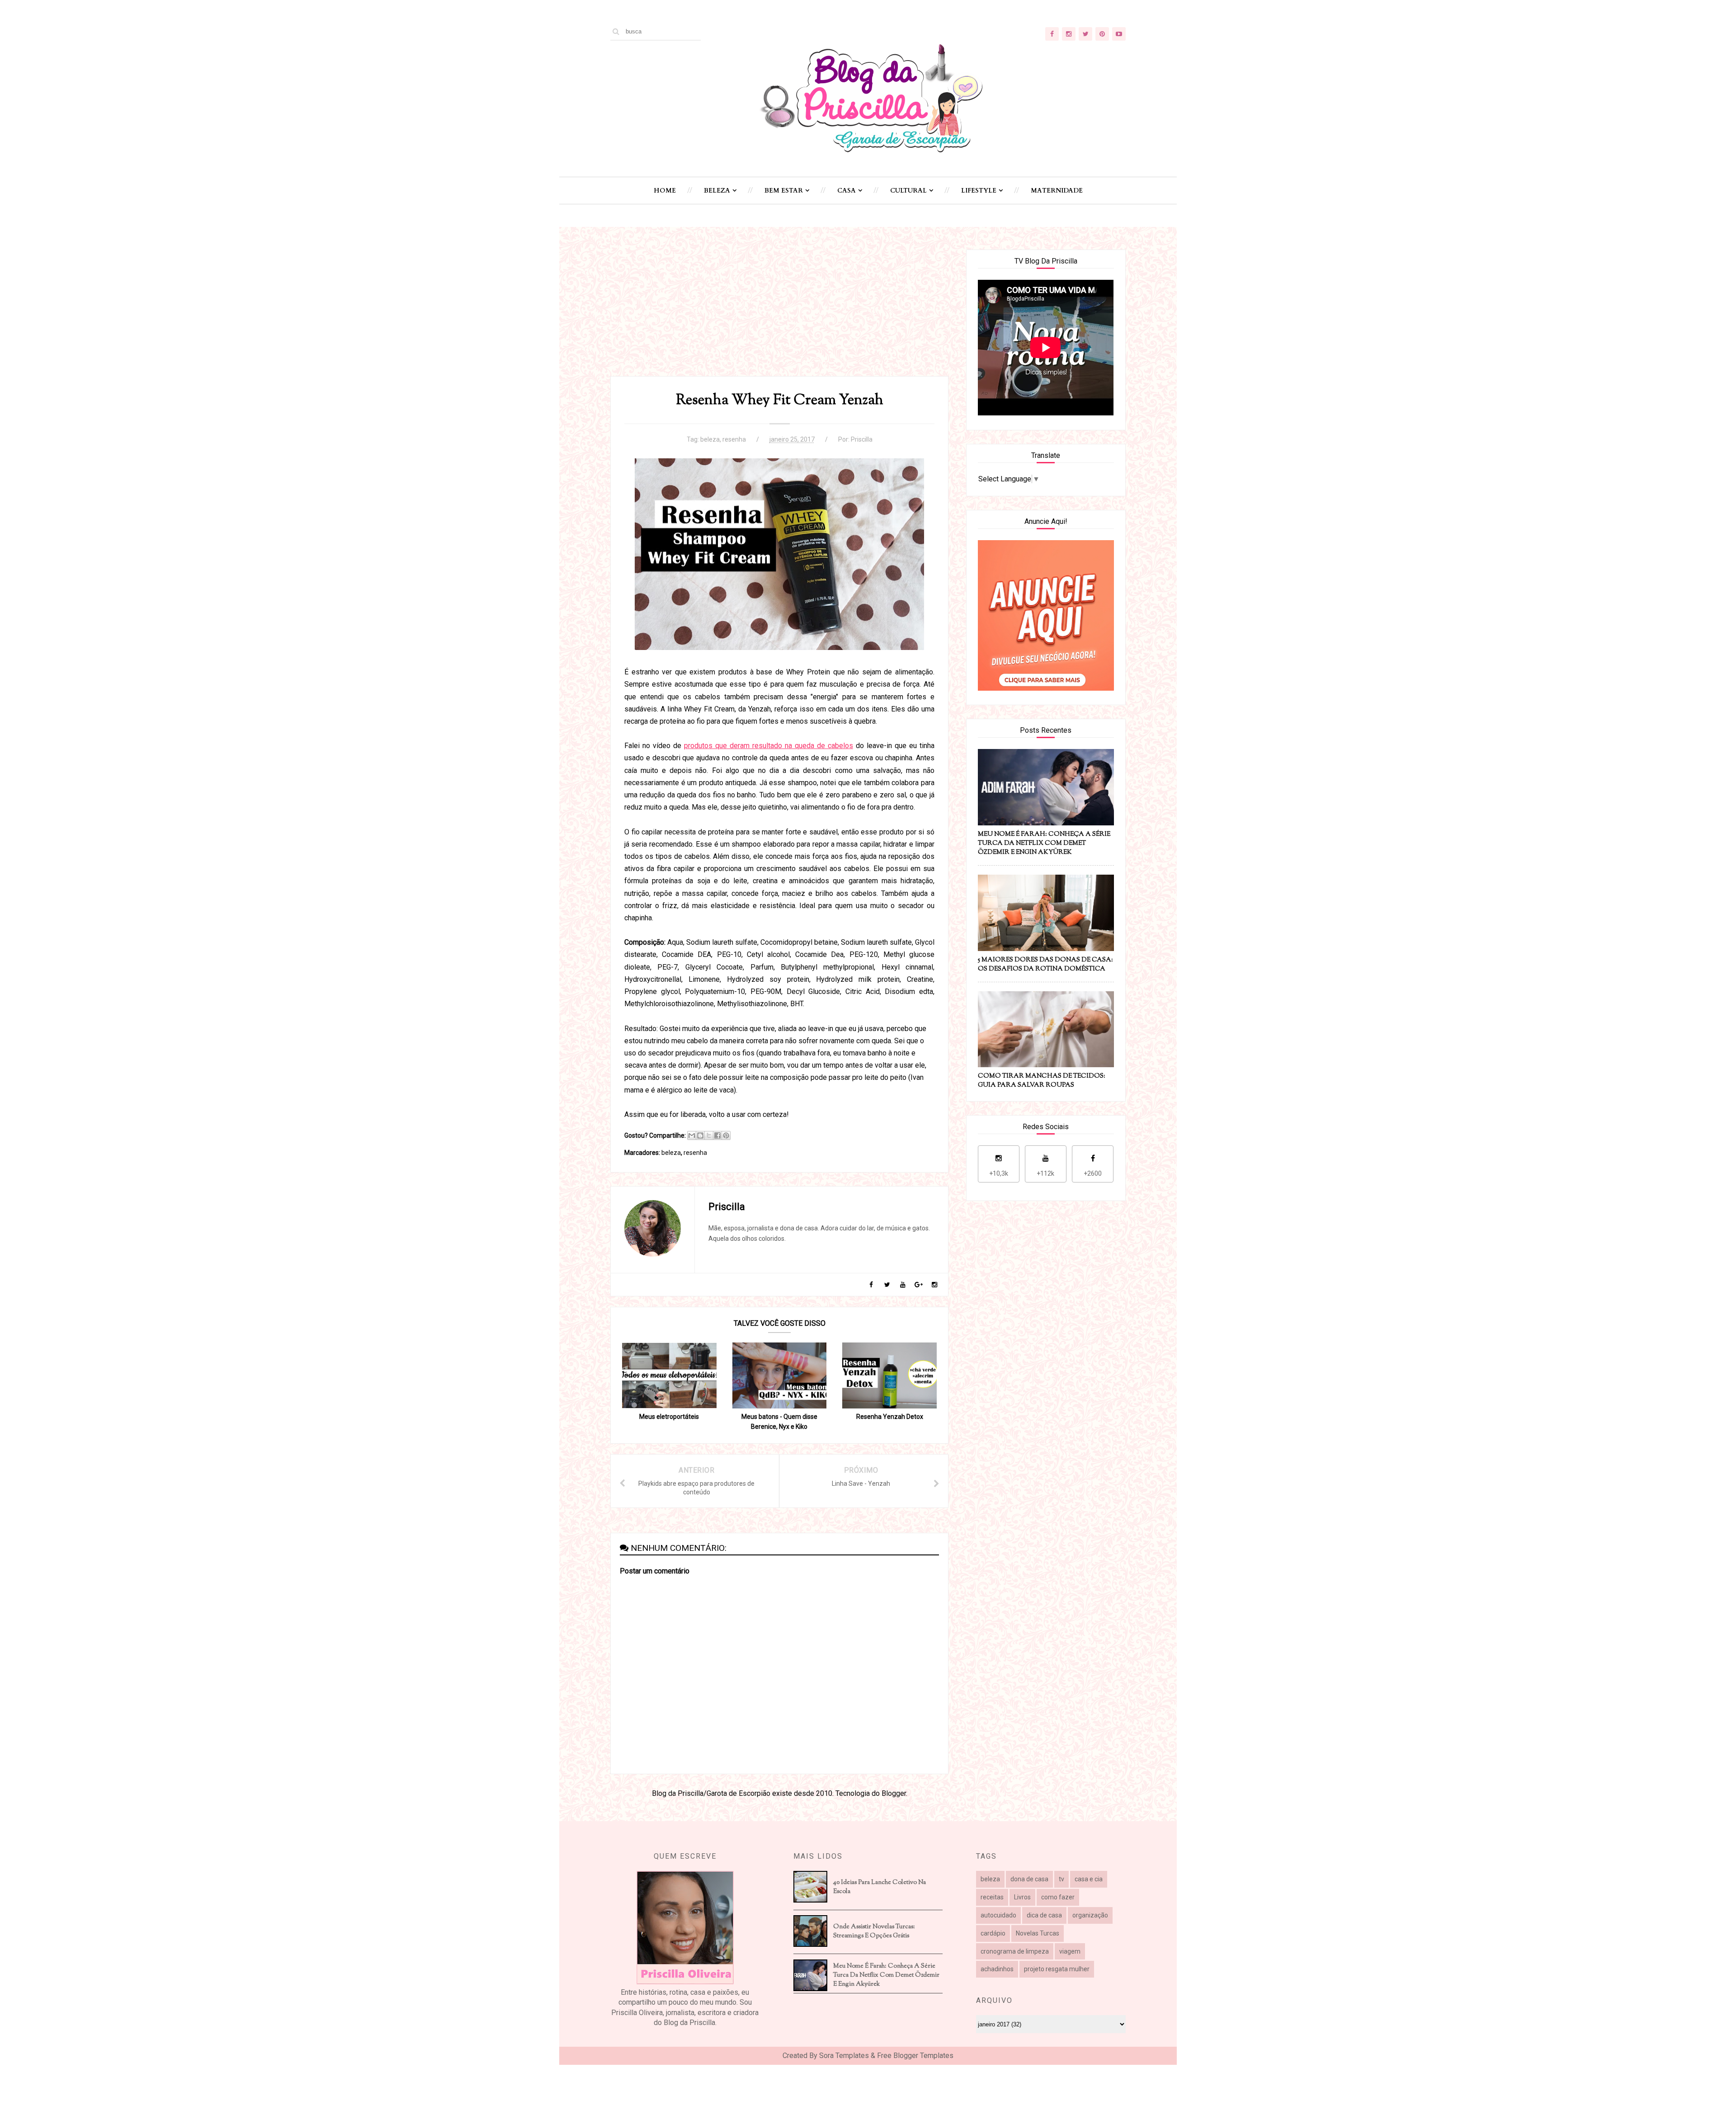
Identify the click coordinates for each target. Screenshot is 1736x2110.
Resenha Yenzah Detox (890, 1417)
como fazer (1058, 1897)
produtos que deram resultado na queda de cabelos (769, 746)
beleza (710, 439)
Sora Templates (844, 2056)
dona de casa (1029, 1879)
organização (1090, 1915)
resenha (734, 439)
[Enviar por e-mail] (692, 1135)
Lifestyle (979, 191)
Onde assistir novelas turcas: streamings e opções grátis (874, 1931)
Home (665, 191)
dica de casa (1044, 1915)
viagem (1070, 1951)
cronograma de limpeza (1015, 1951)
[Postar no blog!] (700, 1135)
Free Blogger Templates (915, 2056)
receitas (992, 1897)
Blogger (894, 1793)
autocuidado (998, 1915)
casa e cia (1089, 1879)
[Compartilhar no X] (709, 1135)
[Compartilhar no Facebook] (717, 1135)
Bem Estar (784, 191)
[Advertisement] (779, 313)
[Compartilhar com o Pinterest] (726, 1135)
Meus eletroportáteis (669, 1417)
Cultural (908, 191)
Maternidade (1057, 191)
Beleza (717, 191)
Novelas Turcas (1038, 1933)
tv (1061, 1879)
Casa (847, 191)
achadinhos (997, 1969)
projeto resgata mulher (1057, 1969)
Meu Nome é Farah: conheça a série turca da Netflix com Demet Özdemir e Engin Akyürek (886, 1975)
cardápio (993, 1933)
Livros (1022, 1897)
